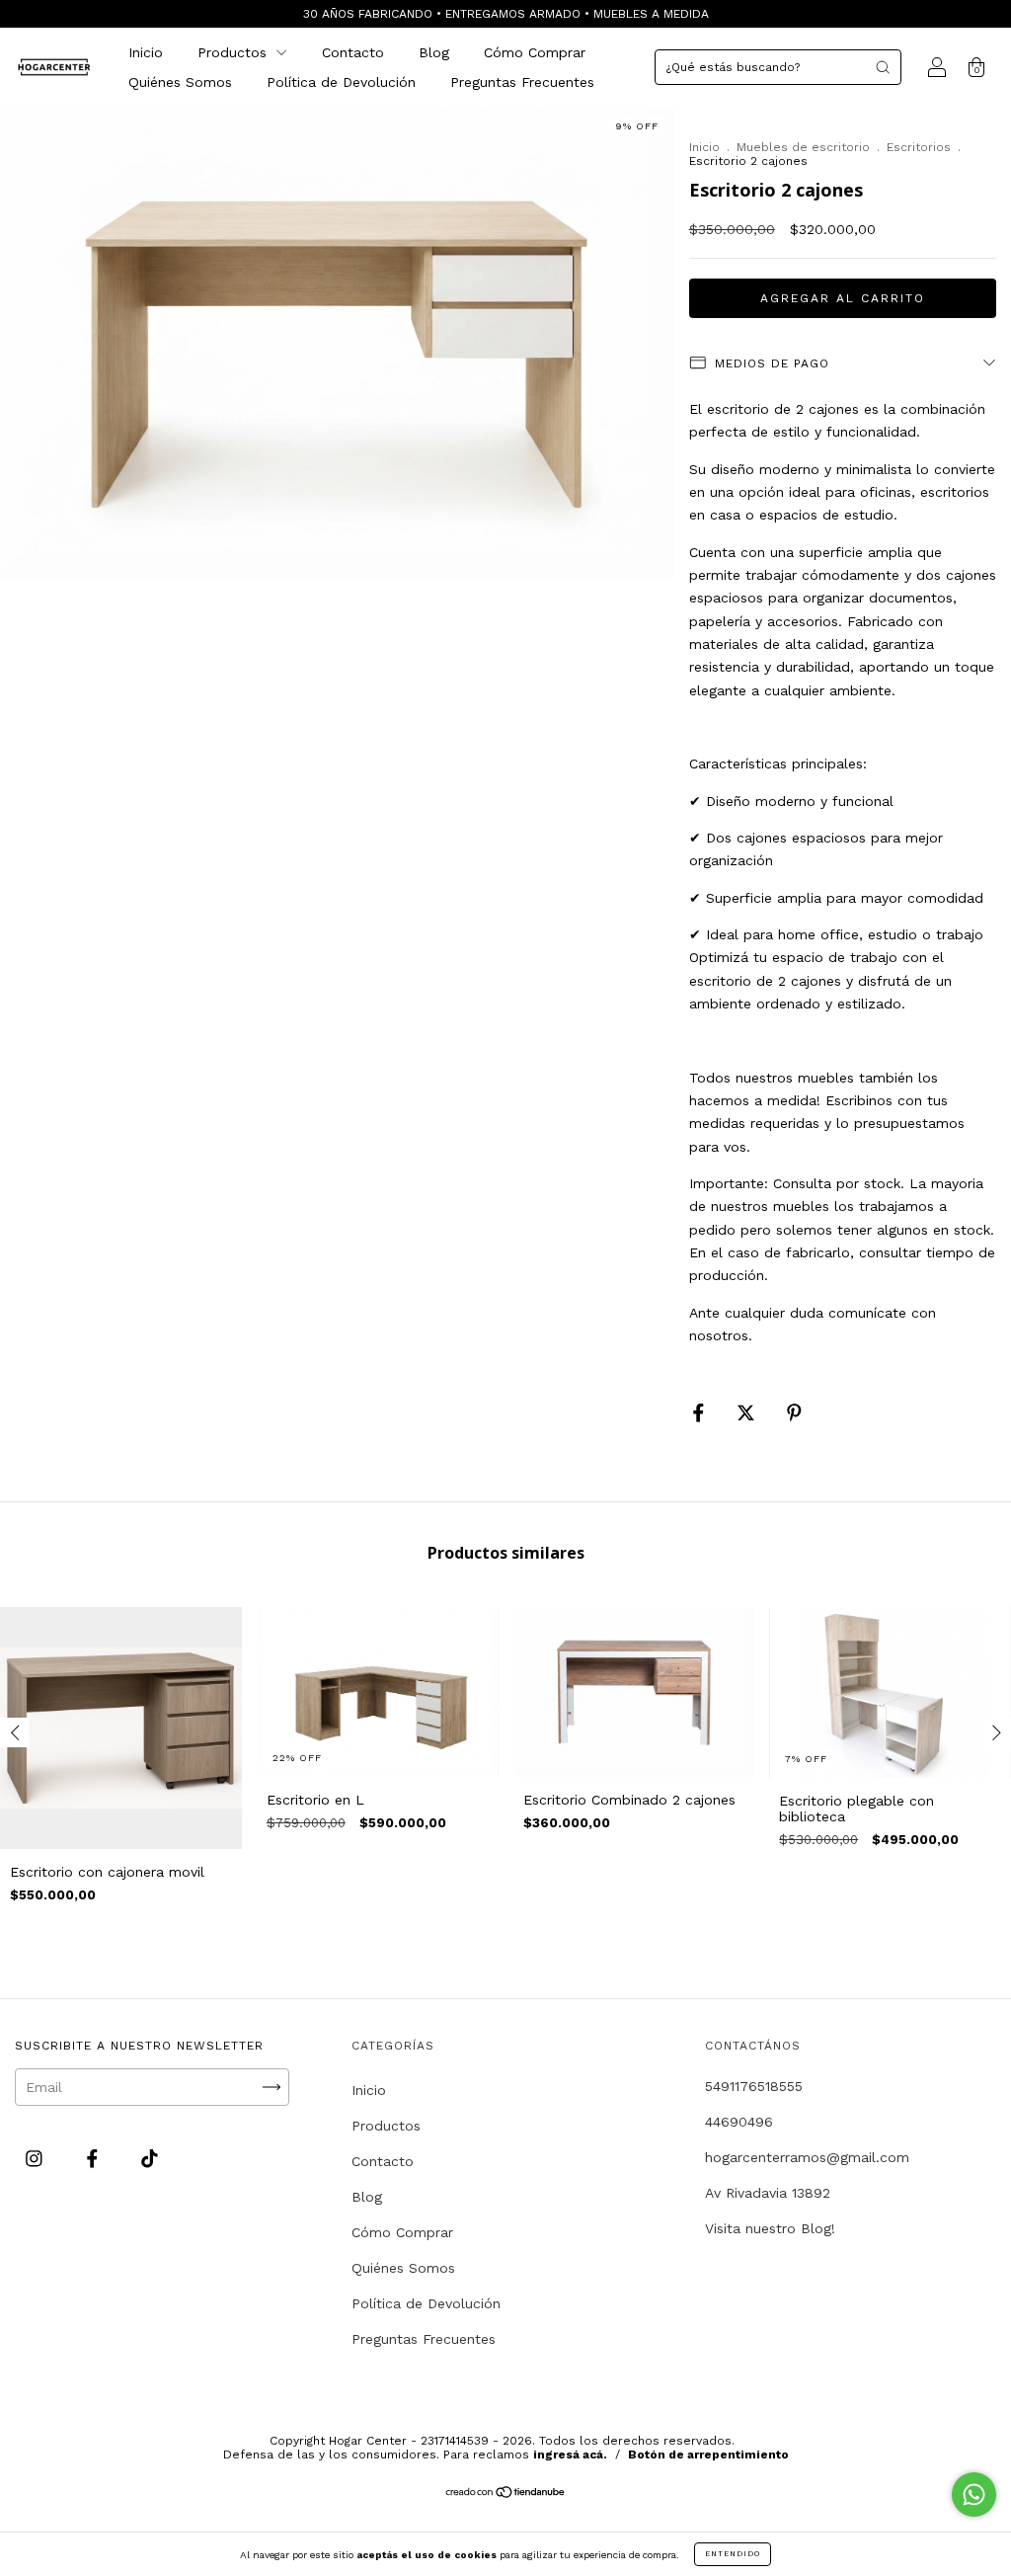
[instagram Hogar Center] (37, 2158)
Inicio (146, 52)
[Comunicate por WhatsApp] (974, 2495)
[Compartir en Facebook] (701, 1413)
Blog (434, 52)
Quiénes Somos (180, 82)
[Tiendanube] (506, 2494)
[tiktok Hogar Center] (150, 2158)
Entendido (733, 2554)
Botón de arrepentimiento (708, 2455)
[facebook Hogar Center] (95, 2158)
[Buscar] (883, 67)
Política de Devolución (341, 82)
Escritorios (919, 147)
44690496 (739, 2122)
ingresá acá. (570, 2455)
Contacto (353, 52)
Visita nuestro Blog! (770, 2228)
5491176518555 (754, 2086)
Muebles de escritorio (803, 147)
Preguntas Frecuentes (522, 82)
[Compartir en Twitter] (748, 1413)
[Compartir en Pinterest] (794, 1413)
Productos (234, 52)
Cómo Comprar (535, 52)
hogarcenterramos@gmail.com (807, 2157)
